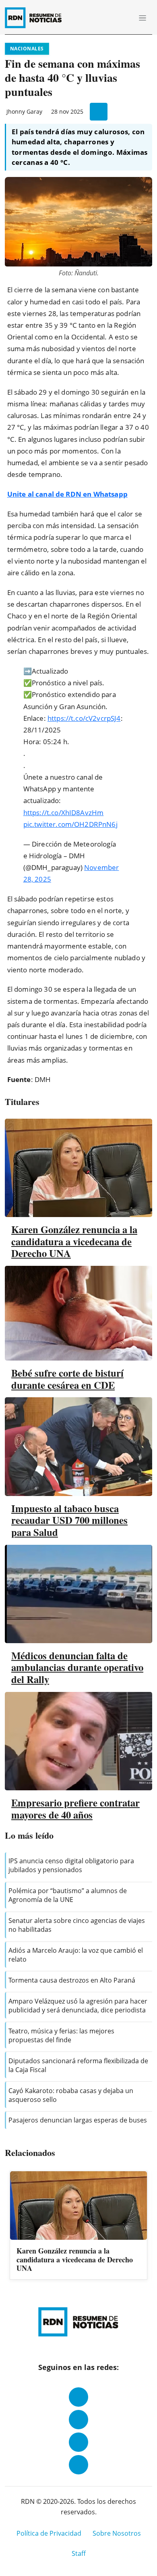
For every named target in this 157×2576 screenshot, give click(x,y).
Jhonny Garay (24, 111)
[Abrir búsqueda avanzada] (124, 18)
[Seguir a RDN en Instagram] (78, 2420)
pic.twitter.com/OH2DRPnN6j (70, 824)
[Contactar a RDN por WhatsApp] (78, 2465)
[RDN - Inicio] (37, 18)
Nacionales (27, 49)
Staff (79, 2553)
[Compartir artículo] (99, 112)
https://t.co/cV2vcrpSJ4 (84, 718)
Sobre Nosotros (117, 2533)
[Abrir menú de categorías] (143, 18)
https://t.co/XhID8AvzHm (64, 813)
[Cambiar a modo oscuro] (113, 18)
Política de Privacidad (49, 2533)
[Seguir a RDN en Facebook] (78, 2397)
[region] (78, 2226)
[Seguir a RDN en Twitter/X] (78, 2442)
